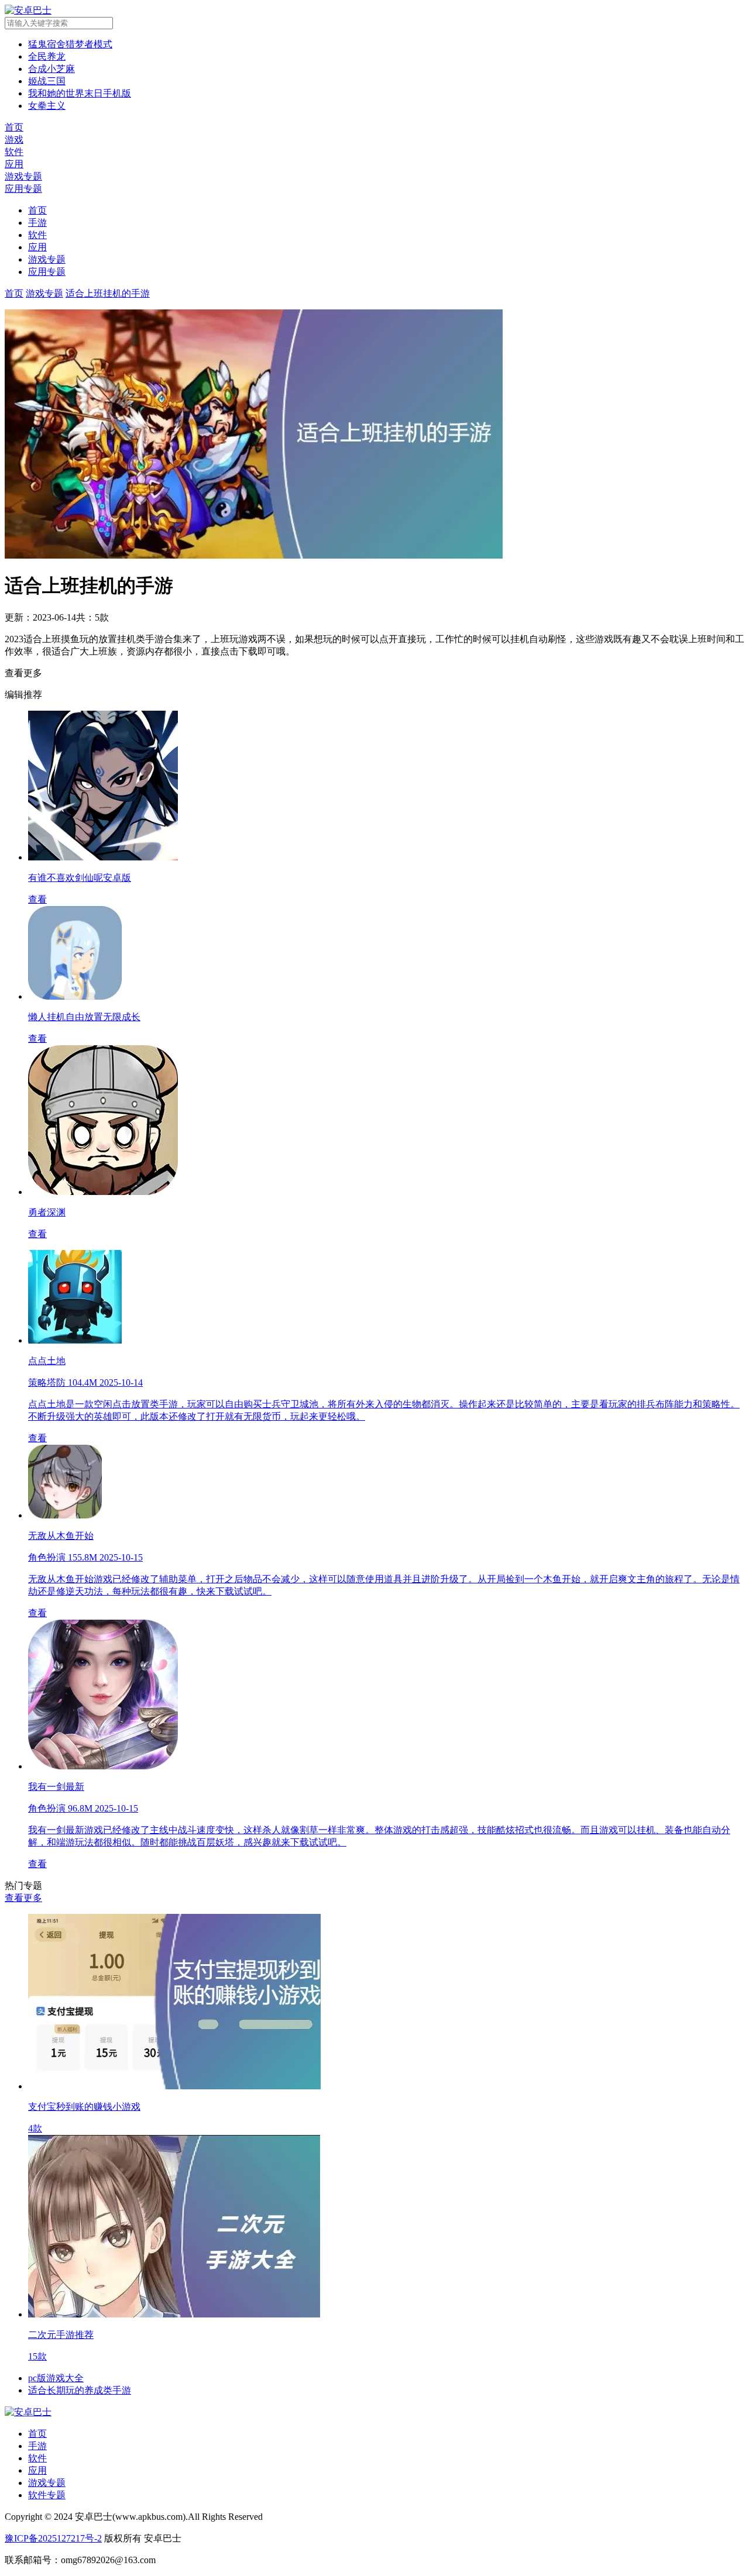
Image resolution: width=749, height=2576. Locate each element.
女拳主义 (47, 106)
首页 (37, 210)
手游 (37, 223)
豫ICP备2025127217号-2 (53, 2538)
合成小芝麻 (51, 69)
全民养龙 (47, 56)
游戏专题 (47, 259)
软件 (37, 235)
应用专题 (47, 272)
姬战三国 (47, 81)
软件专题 (47, 2495)
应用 (37, 247)
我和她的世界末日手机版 (80, 93)
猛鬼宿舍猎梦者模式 (70, 44)
